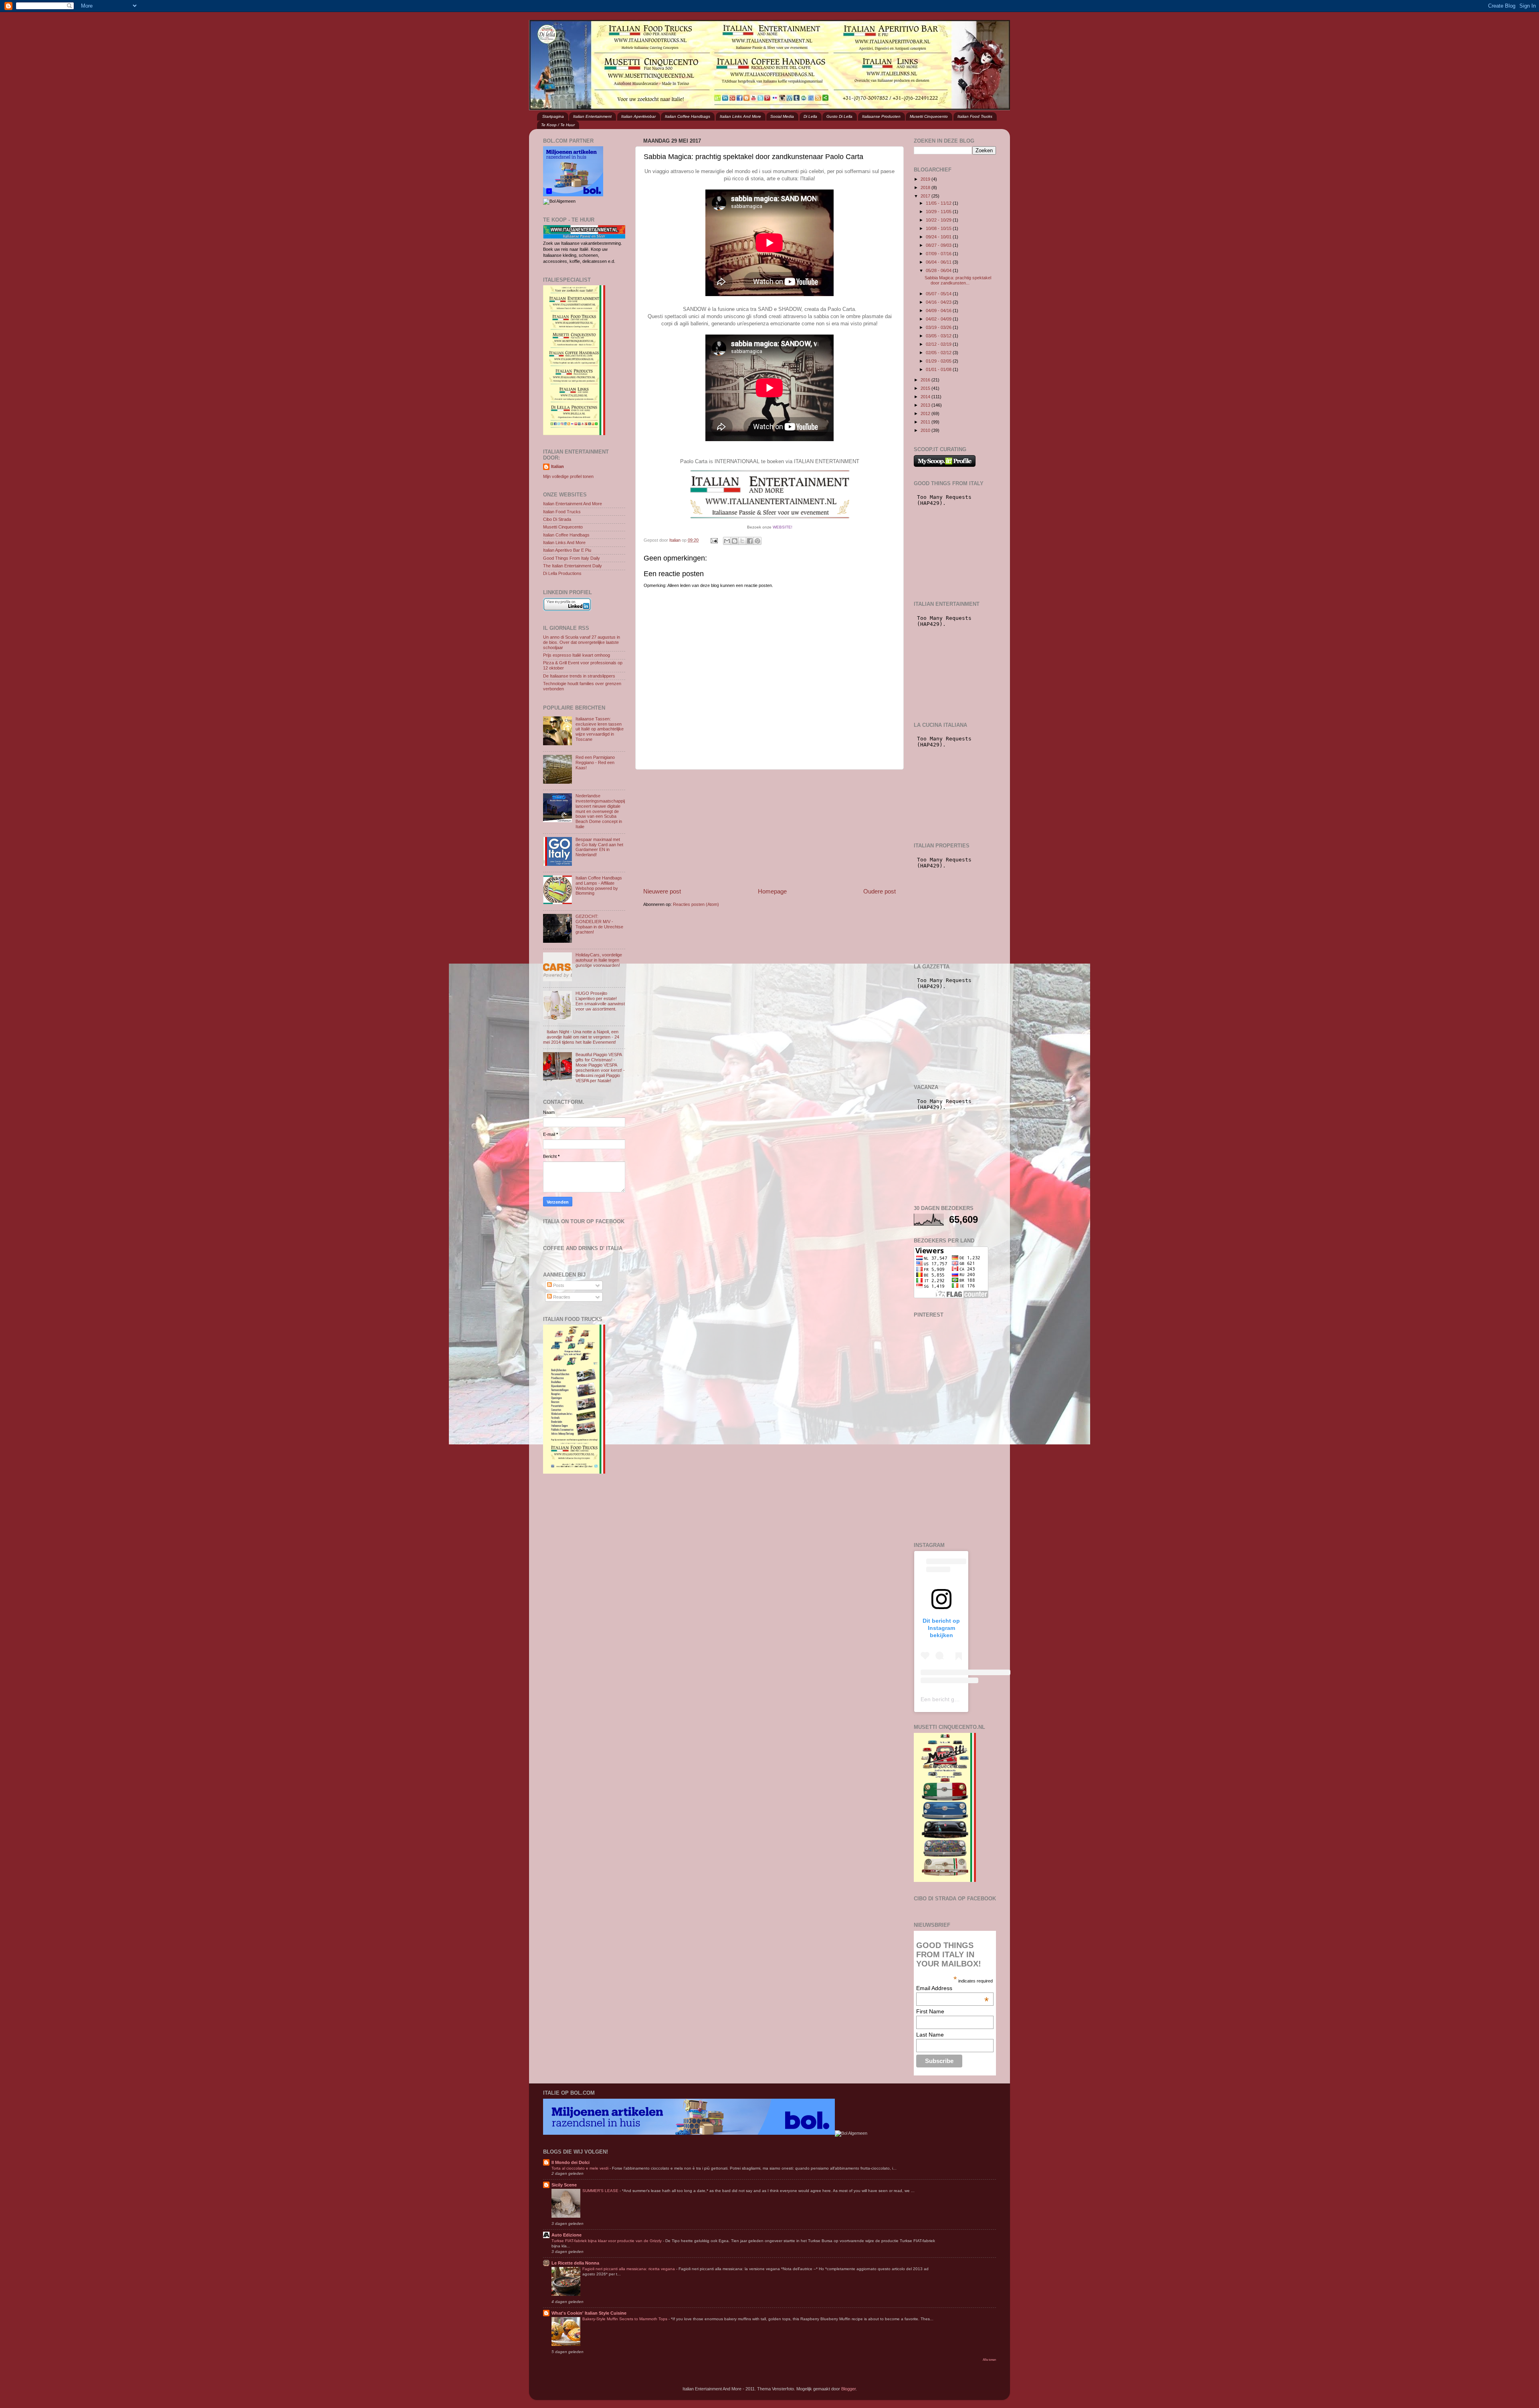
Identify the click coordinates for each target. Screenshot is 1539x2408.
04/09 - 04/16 (939, 311)
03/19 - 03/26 (939, 327)
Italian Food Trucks (975, 116)
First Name (930, 2011)
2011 (926, 422)
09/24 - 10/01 (939, 237)
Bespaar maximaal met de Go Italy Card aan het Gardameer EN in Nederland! (599, 847)
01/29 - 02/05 (939, 361)
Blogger (848, 2389)
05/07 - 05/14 (939, 294)
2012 (926, 413)
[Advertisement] (769, 828)
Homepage (772, 891)
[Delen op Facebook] (750, 541)
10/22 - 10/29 (939, 220)
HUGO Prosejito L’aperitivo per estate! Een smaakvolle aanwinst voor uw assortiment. (600, 1001)
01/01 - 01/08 (939, 369)
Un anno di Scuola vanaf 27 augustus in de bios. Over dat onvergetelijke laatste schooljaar (582, 642)
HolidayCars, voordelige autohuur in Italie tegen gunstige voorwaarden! (599, 960)
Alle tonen (989, 2360)
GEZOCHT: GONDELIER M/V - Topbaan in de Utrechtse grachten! (599, 924)
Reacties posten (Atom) (696, 904)
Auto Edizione (567, 2235)
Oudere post (880, 891)
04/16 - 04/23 (939, 302)
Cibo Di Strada (557, 519)
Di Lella (810, 116)
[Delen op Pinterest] (757, 541)
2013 (926, 405)
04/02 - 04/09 (939, 319)
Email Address (952, 1988)
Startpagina (553, 116)
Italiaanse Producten (881, 116)
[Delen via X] (742, 541)
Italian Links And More (740, 116)
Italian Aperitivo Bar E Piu (567, 550)
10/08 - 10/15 (939, 228)
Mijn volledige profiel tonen (568, 476)
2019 (926, 179)
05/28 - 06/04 (939, 270)
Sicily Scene (564, 2185)
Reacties (561, 1297)
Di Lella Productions (562, 573)
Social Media (782, 116)
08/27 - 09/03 (939, 245)
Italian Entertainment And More (573, 504)
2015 (926, 388)
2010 (926, 430)
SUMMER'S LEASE (601, 2191)
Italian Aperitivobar (638, 116)
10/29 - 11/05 (939, 212)
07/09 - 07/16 (939, 254)
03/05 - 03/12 (939, 336)
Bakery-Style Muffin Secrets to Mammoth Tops (625, 2319)
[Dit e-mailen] (727, 541)
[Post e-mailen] (714, 540)
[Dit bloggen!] (735, 541)
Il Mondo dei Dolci (571, 2162)
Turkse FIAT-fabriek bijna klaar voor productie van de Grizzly (607, 2241)
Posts (558, 1285)
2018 (926, 188)
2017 (926, 196)
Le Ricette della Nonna (575, 2263)
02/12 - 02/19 (939, 344)
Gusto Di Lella (839, 116)
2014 (926, 397)
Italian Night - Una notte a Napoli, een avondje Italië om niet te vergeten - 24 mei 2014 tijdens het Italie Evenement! (581, 1037)
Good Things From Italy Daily (572, 558)
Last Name (930, 2035)
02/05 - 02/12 (939, 353)
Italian (557, 466)
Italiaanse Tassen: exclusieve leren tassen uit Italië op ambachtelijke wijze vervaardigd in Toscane (600, 729)
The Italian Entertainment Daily (573, 566)
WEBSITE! (783, 527)
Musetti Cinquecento (929, 116)
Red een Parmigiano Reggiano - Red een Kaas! (595, 762)
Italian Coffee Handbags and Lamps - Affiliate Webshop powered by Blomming (599, 886)
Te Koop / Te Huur (558, 125)
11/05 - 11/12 (939, 203)
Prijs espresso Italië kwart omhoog (577, 655)
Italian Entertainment (592, 116)
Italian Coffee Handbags (688, 116)
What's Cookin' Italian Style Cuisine (589, 2313)
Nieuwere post (662, 891)
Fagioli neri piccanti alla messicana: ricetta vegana (629, 2269)
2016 (926, 380)
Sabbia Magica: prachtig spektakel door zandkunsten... (958, 280)
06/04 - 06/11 (939, 262)
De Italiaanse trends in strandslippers (579, 676)
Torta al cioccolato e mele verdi (581, 2168)
